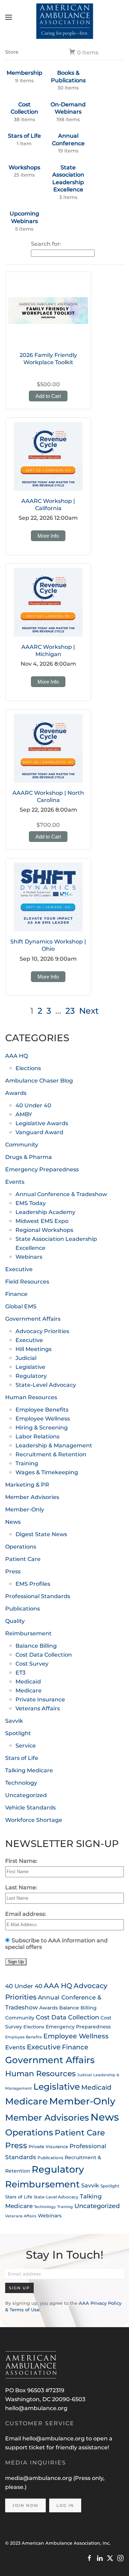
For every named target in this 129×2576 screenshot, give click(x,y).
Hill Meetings (34, 1349)
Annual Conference (68, 140)
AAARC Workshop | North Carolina (48, 796)
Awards (16, 1093)
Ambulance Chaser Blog (39, 1081)
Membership (24, 73)
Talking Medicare (29, 1770)
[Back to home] (64, 17)
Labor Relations (37, 1437)
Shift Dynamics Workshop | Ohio (48, 945)
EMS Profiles (33, 1584)
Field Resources (27, 1282)
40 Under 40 (33, 1105)
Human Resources (31, 1397)
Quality (15, 1621)
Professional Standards (38, 1596)
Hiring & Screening (42, 1428)
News (13, 1522)
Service (26, 1746)
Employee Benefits (42, 1410)
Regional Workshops (44, 1230)
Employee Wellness (43, 1419)
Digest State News (41, 1534)
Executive (19, 1269)
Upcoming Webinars (24, 217)
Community (22, 1145)
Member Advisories (32, 1497)
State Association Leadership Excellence (68, 179)
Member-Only (25, 1509)
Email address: (26, 1914)
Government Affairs (33, 1319)
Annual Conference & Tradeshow (61, 1194)
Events (15, 1182)
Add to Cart (48, 396)
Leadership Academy (45, 1212)
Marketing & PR (27, 1485)
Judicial (26, 1358)
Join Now (25, 2505)
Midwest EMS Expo (42, 1221)
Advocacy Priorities (42, 1331)
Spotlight (18, 1733)
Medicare (29, 1691)
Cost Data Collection (44, 1655)
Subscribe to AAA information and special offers (56, 1944)
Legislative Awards (42, 1123)
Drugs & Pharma (29, 1157)
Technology (21, 1783)
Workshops (24, 167)
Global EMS (21, 1306)
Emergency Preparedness (42, 1169)
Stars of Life (24, 136)
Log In (65, 2505)
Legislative (30, 1367)
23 (70, 1011)
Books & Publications (68, 77)
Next (89, 1011)
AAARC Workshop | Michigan (48, 651)
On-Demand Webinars (68, 108)
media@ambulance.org (39, 2478)
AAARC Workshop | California (48, 505)
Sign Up (19, 2288)
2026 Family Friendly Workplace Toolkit (48, 359)
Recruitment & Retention (51, 1454)
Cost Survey (32, 1664)
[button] (9, 17)
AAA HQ (17, 1056)
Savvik (14, 1721)
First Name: (21, 1861)
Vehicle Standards (30, 1808)
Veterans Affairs (38, 1708)
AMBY (24, 1114)
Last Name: (21, 1887)
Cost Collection (24, 108)
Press (13, 1571)
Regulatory (31, 1376)
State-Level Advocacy (46, 1385)
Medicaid (28, 1682)
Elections (28, 1068)
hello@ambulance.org (36, 2408)
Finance (16, 1294)
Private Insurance (40, 1699)
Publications (23, 1609)
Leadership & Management (54, 1445)
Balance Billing (36, 1646)
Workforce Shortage (34, 1820)
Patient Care (23, 1559)
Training (27, 1463)
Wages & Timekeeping (47, 1472)
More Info (48, 536)
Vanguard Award (39, 1132)
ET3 (20, 1673)
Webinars (29, 1257)
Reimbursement (28, 1633)
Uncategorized (26, 1795)
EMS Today (31, 1203)
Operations (21, 1547)
